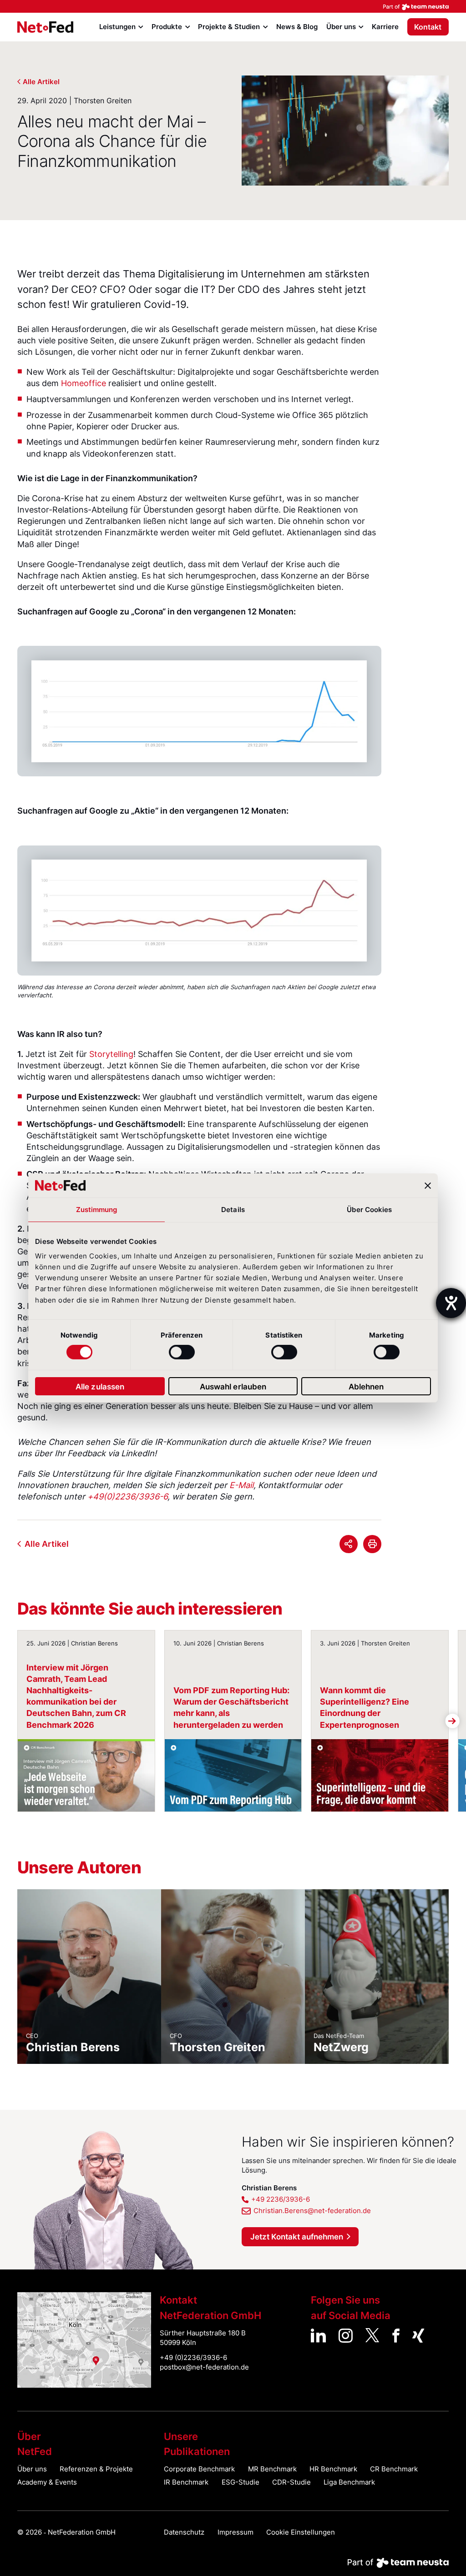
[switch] (182, 1352)
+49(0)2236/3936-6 (127, 1496)
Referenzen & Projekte (96, 2469)
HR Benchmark (333, 2469)
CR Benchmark (394, 2469)
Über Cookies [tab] (369, 1210)
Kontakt (428, 27)
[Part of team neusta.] (233, 6)
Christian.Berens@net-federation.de (312, 2211)
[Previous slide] (14, 711)
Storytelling (111, 1054)
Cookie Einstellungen (301, 2532)
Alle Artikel (41, 82)
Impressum (236, 2532)
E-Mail (241, 1485)
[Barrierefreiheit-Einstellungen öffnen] (451, 1303)
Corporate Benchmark (199, 2469)
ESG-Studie (241, 2482)
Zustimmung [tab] (97, 1210)
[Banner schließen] (428, 1185)
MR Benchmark (272, 2469)
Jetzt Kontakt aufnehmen (297, 2236)
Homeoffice (84, 383)
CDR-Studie (291, 2482)
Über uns (32, 2469)
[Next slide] (385, 711)
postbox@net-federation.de (204, 2367)
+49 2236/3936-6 (281, 2199)
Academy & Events (47, 2482)
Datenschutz (184, 2532)
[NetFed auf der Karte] (84, 2340)
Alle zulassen (100, 1386)
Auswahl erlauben (233, 1386)
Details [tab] (233, 1210)
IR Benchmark (186, 2482)
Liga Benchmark (349, 2482)
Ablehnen (366, 1386)
